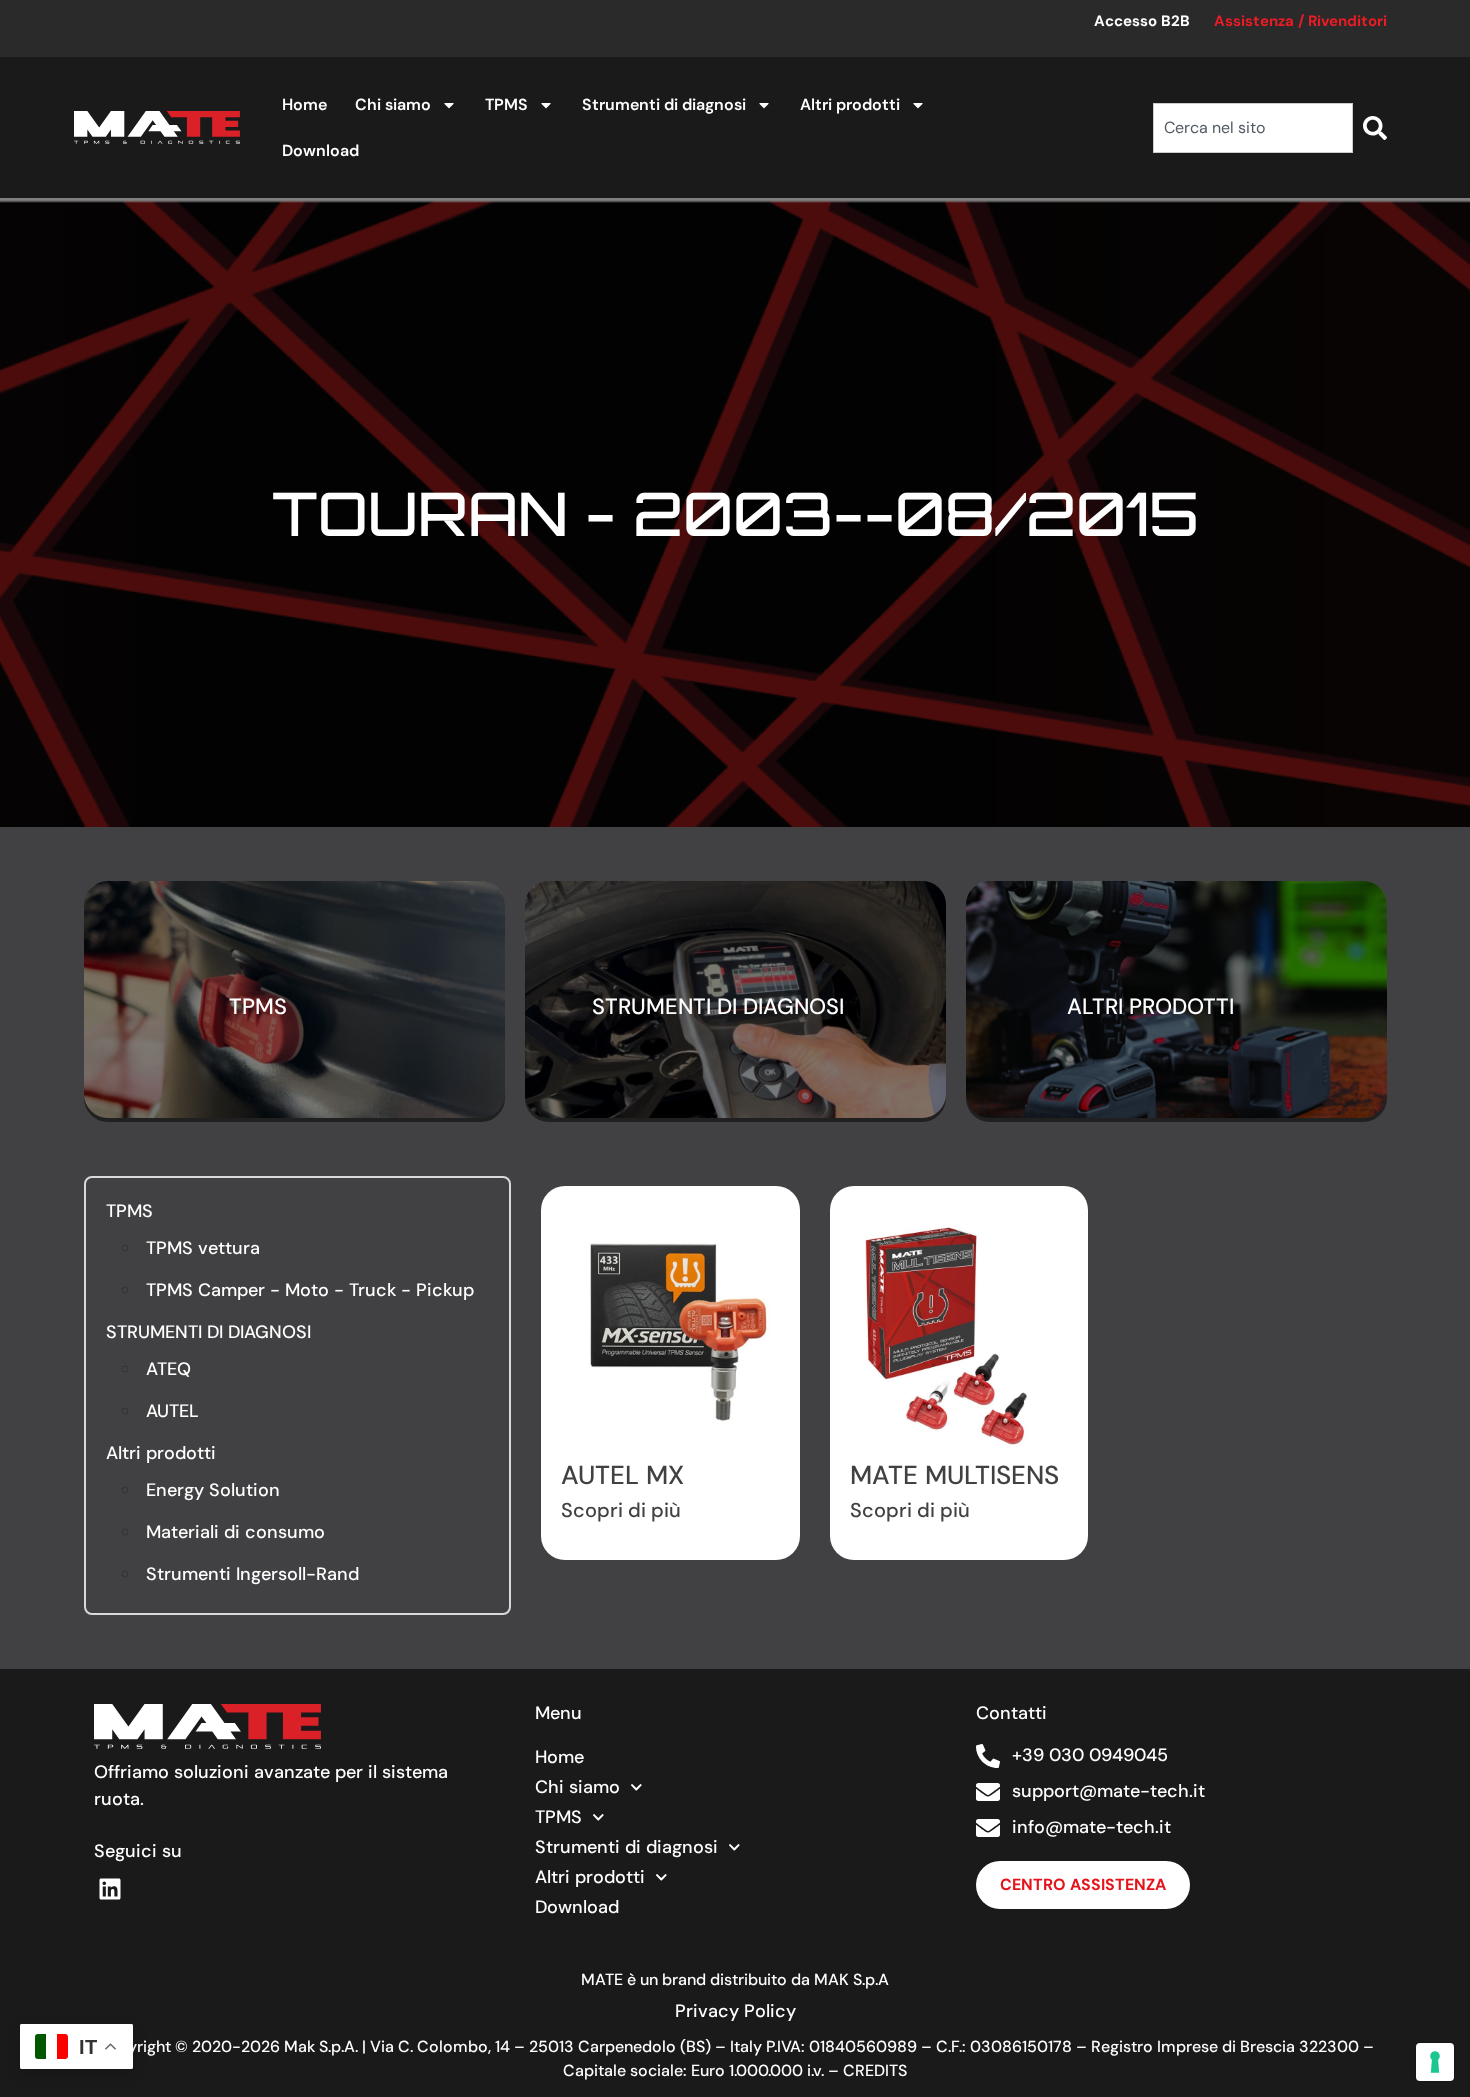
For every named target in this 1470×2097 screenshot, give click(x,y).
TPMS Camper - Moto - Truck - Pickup (310, 1290)
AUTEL (172, 1411)
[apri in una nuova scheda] (111, 1889)
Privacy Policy (735, 2011)
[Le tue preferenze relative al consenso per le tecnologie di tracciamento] (1435, 2062)
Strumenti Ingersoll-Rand (252, 1574)
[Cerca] (1375, 128)
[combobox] (1253, 128)
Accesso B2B (1142, 21)
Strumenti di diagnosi (664, 104)
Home (304, 104)
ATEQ (168, 1369)
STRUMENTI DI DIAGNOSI (208, 1332)
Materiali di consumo (235, 1532)
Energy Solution (213, 1490)
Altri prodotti (850, 104)
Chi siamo (393, 104)
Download (320, 150)
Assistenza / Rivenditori (1300, 21)
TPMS (506, 104)
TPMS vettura (203, 1248)
